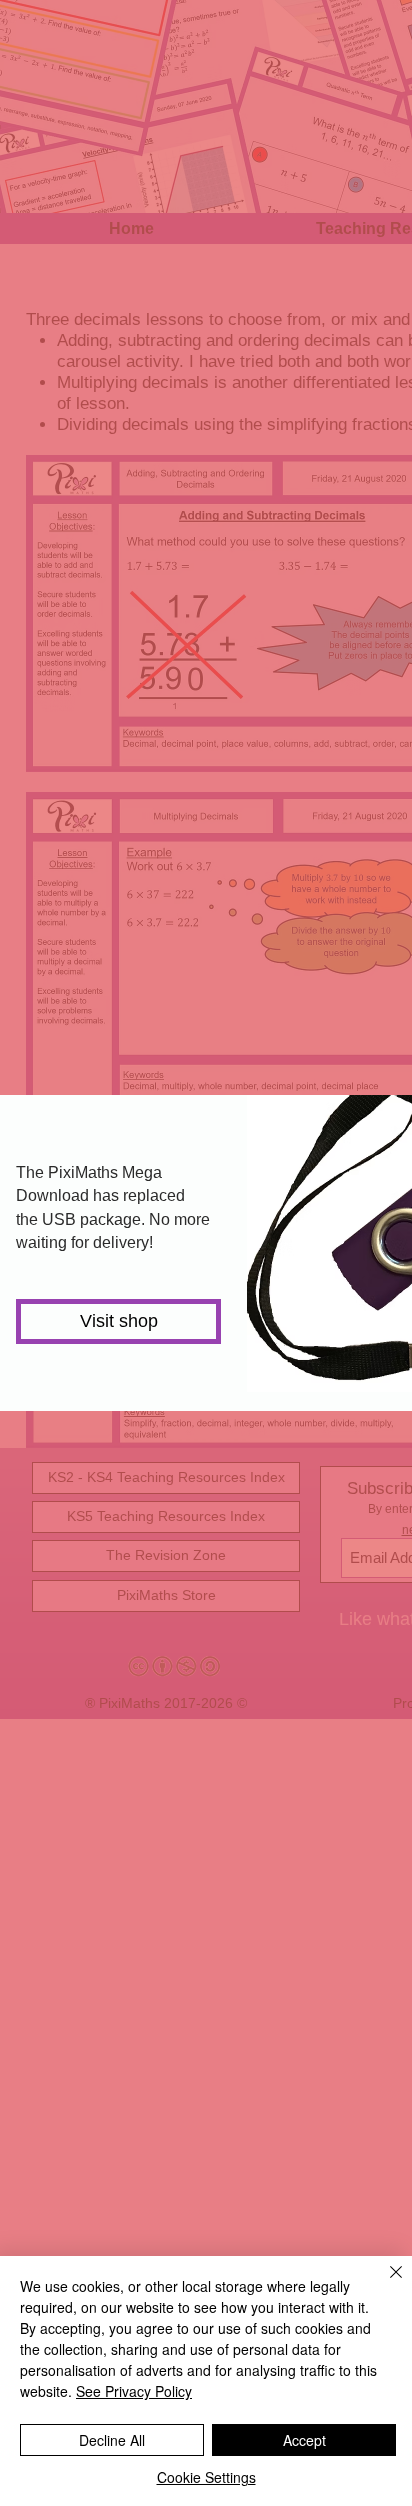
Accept (304, 2440)
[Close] (384, 2284)
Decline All (112, 2440)
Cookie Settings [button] (206, 2477)
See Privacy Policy (134, 2391)
